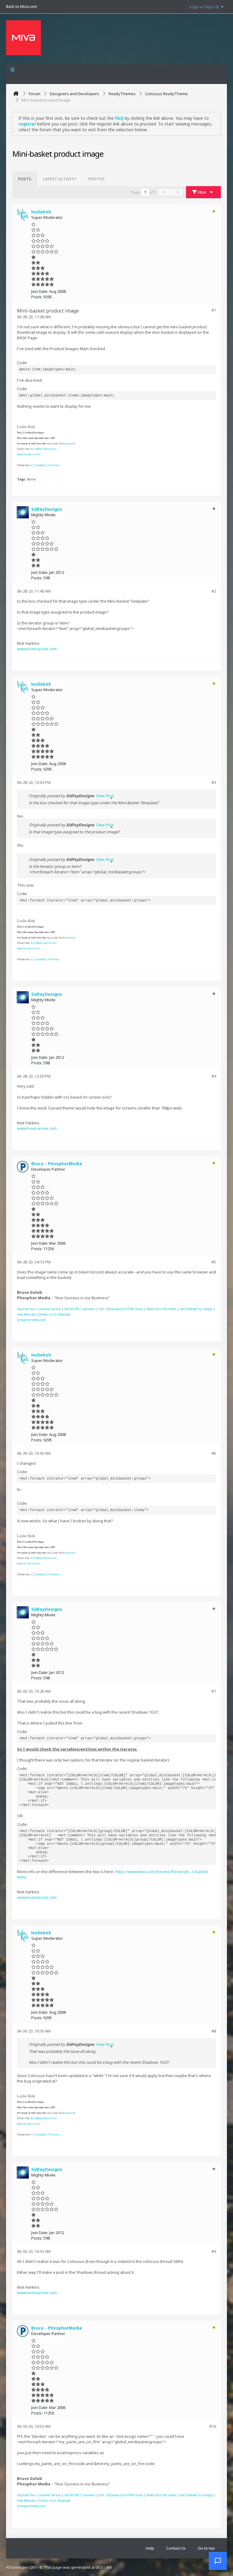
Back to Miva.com (22, 6)
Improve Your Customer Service (39, 1309)
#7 (214, 1691)
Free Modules (26, 1314)
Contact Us (176, 2548)
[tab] (25, 179)
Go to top (206, 2548)
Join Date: (40, 291)
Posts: (37, 297)
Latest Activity (60, 179)
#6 (214, 1453)
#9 (214, 2251)
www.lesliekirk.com (29, 454)
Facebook (40, 465)
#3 (214, 782)
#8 (214, 2031)
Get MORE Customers (80, 1309)
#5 (214, 1262)
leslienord (69, 444)
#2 (214, 591)
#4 (214, 1076)
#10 (213, 2426)
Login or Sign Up (204, 7)
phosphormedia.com (31, 1320)
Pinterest (54, 465)
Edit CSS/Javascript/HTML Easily (121, 1309)
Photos (96, 179)
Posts (25, 179)
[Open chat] (218, 2561)
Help (150, 2548)
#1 (214, 310)
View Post (105, 796)
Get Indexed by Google (196, 1309)
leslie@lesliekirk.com (44, 449)
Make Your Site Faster (162, 1309)
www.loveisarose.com (37, 649)
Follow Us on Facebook (55, 1314)
